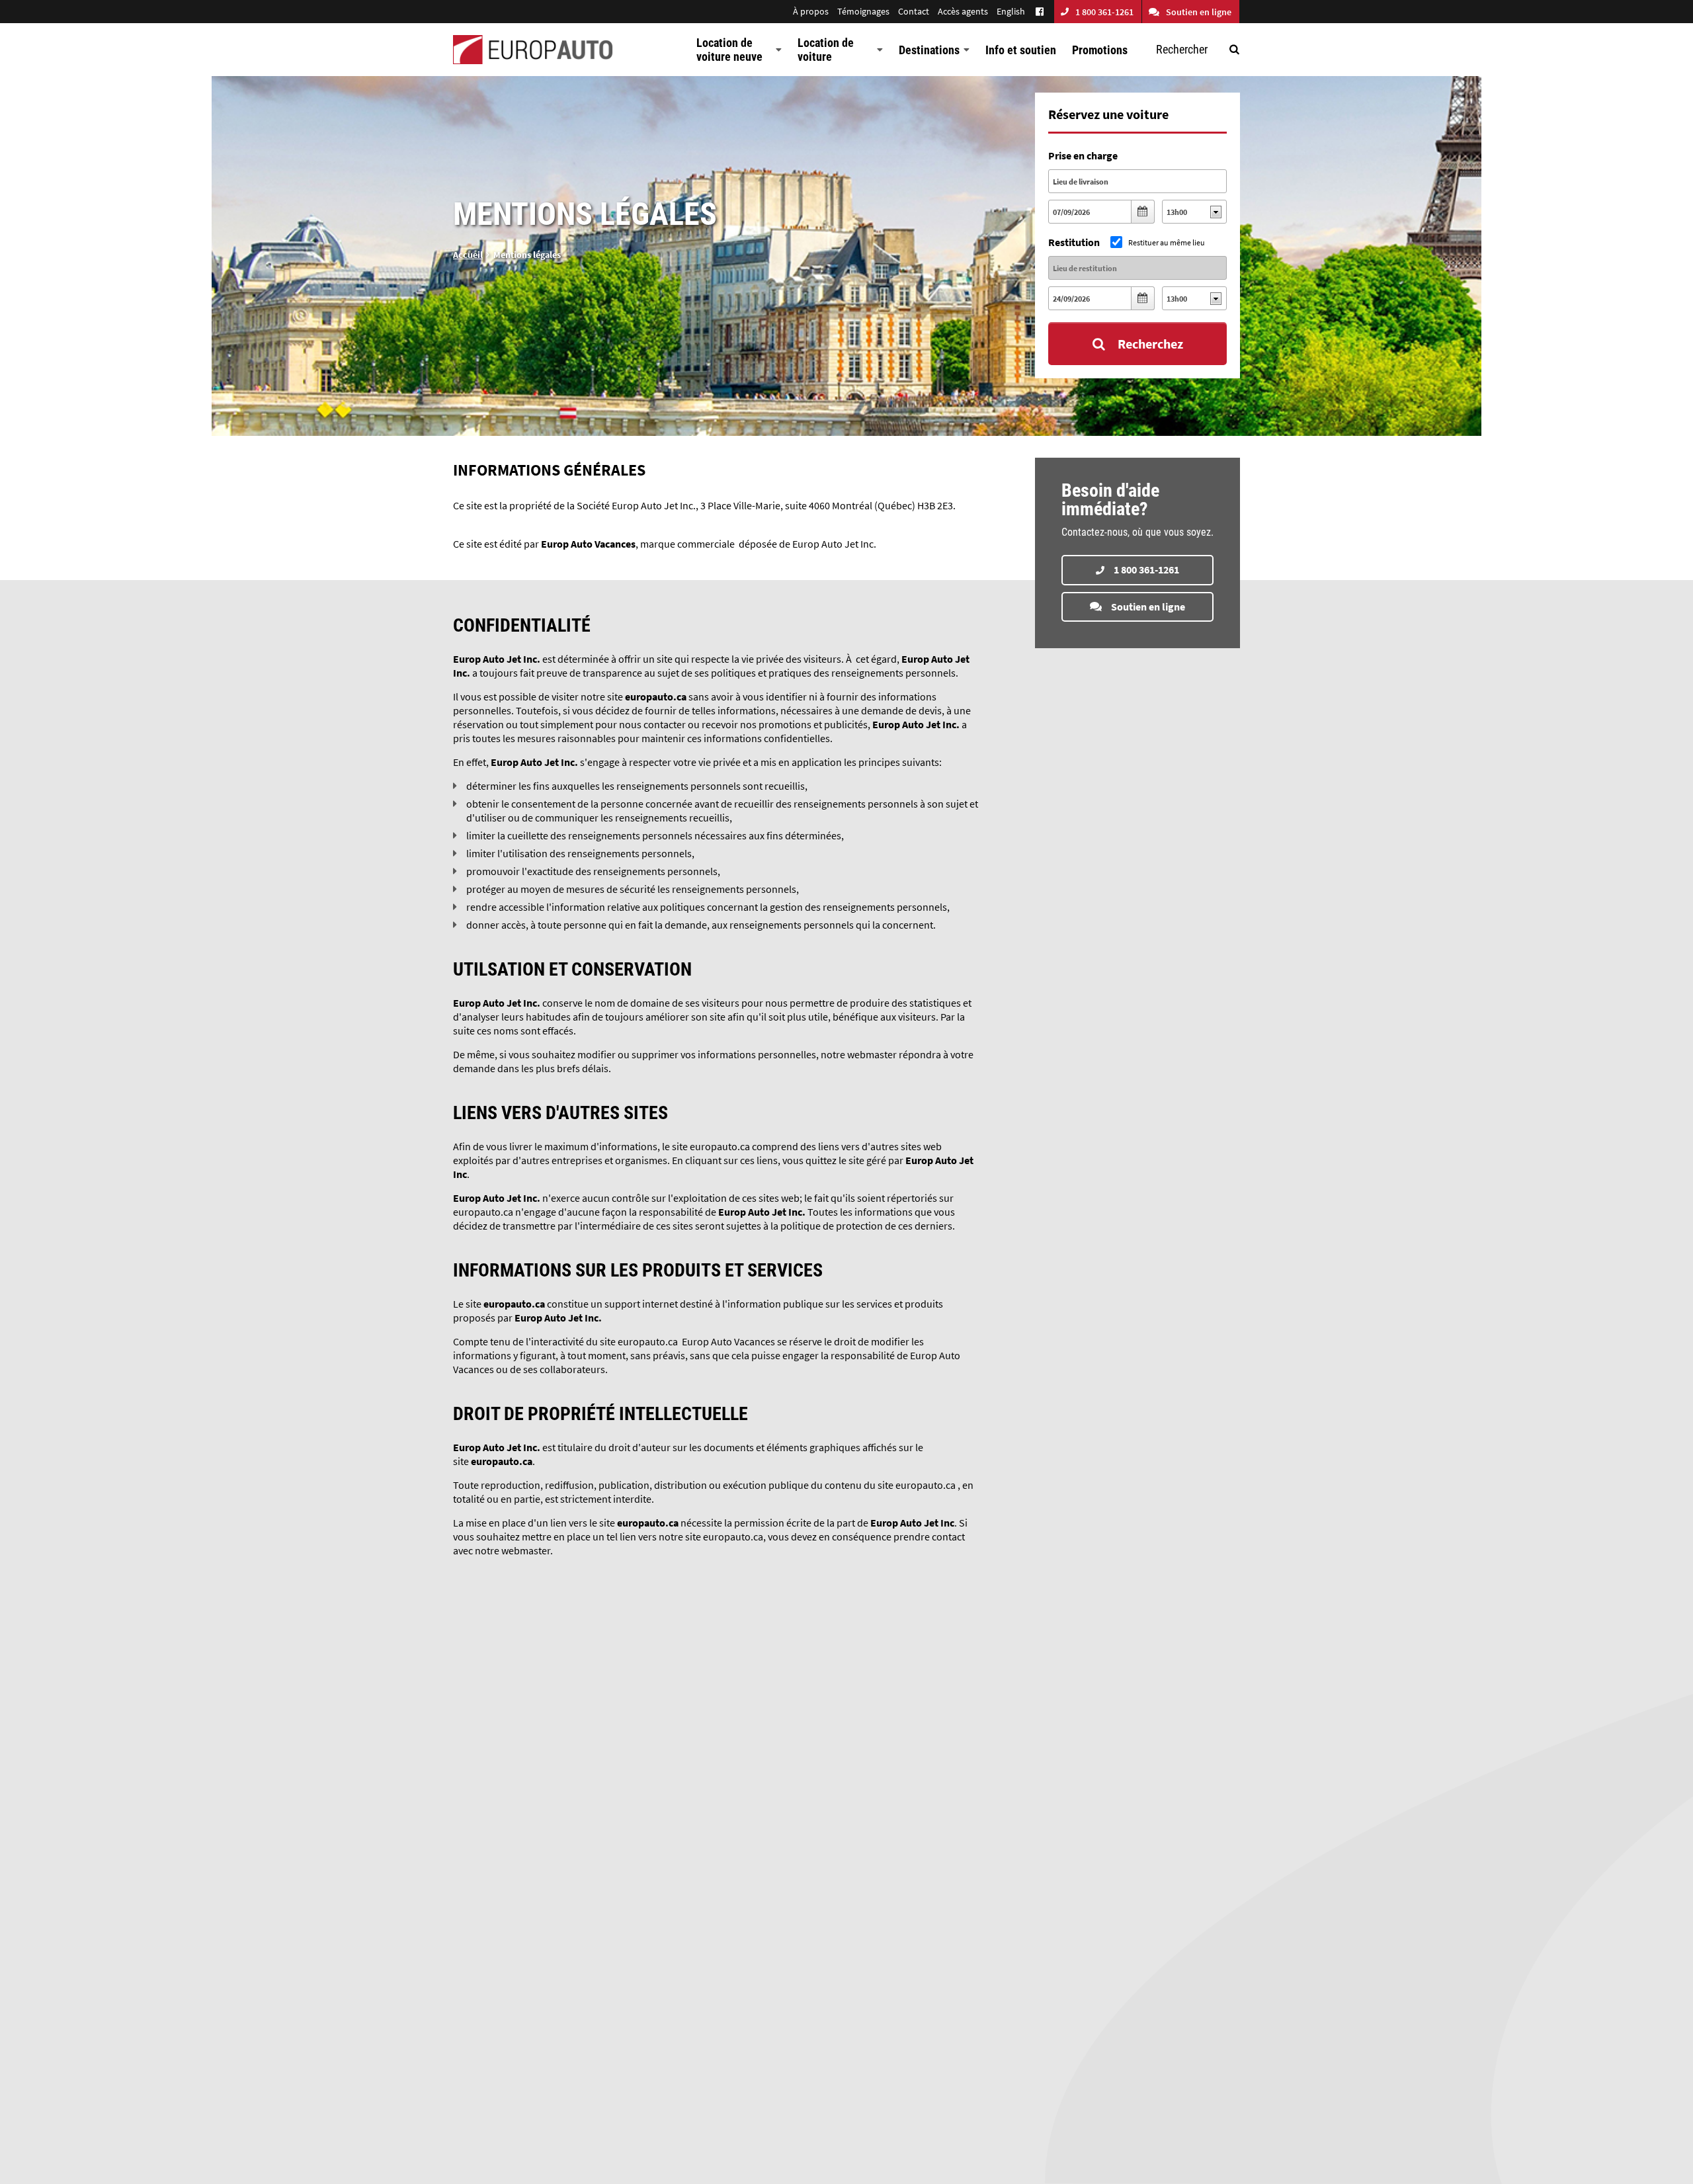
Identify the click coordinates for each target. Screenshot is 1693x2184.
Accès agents (963, 11)
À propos (811, 11)
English (1011, 11)
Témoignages (863, 11)
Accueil (468, 255)
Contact (914, 11)
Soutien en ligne (1199, 12)
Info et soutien (1021, 50)
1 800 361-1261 (1104, 12)
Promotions (1100, 50)
